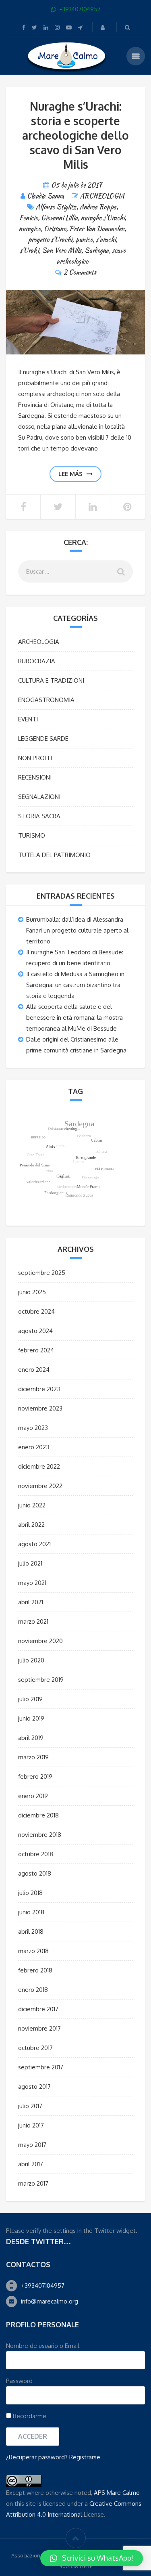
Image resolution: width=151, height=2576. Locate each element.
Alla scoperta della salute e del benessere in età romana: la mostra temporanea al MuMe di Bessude (74, 1018)
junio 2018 (31, 1912)
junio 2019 (31, 1718)
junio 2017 (31, 2125)
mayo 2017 (32, 2145)
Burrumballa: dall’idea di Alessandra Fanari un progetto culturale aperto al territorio (77, 930)
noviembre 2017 (39, 2028)
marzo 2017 (33, 2183)
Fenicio (29, 218)
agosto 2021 (34, 1544)
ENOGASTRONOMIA (46, 700)
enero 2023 (34, 1447)
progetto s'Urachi (50, 240)
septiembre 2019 (41, 1680)
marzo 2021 (33, 1621)
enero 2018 (33, 1990)
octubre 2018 (36, 1854)
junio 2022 (32, 1505)
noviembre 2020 (40, 1641)
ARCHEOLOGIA (102, 196)
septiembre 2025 (42, 1273)
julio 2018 (30, 1893)
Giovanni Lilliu (59, 218)
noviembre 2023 (40, 1408)
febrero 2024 (36, 1350)
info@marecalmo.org (50, 2301)
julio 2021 (30, 1563)
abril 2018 (31, 1931)
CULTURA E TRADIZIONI (51, 680)
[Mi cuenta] (103, 27)
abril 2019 (31, 1738)
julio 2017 (30, 2106)
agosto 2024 (35, 1331)
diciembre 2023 (39, 1389)
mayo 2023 (33, 1428)
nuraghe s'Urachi (103, 218)
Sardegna (97, 250)
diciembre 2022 (39, 1466)
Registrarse (85, 2457)
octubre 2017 (35, 2048)
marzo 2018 (33, 1951)
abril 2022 (31, 1525)
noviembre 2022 (40, 1486)
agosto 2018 (35, 1873)
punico (84, 240)
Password (19, 2381)
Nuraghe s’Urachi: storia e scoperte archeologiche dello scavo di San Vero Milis (75, 135)
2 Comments (80, 272)
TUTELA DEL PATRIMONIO (54, 855)
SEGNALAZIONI (39, 797)
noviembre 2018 (40, 1835)
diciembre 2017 (38, 2009)
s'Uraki (29, 250)
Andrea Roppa (98, 207)
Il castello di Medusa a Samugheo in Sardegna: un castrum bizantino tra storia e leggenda (75, 985)
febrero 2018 (35, 1970)
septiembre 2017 (41, 2067)
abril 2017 (31, 2164)
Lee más (70, 474)
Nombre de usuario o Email (43, 2346)
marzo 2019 (33, 1757)
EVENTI (28, 719)
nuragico (30, 229)
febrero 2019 (35, 1776)
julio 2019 (30, 1699)
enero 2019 (33, 1796)
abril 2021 (31, 1602)
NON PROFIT (36, 758)
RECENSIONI (35, 777)
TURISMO (32, 835)
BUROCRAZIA (37, 661)
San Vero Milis (62, 250)
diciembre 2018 (38, 1815)
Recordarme (29, 2416)
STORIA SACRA (39, 816)
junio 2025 (32, 1292)
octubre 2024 (36, 1311)
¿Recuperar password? (37, 2457)
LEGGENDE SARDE (43, 739)
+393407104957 (43, 2286)
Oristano (55, 229)
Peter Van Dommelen (97, 229)
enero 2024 (34, 1370)
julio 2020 (31, 1660)
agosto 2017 (34, 2087)
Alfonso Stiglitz (56, 207)
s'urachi (106, 240)
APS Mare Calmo (117, 2493)
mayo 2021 (32, 1583)
